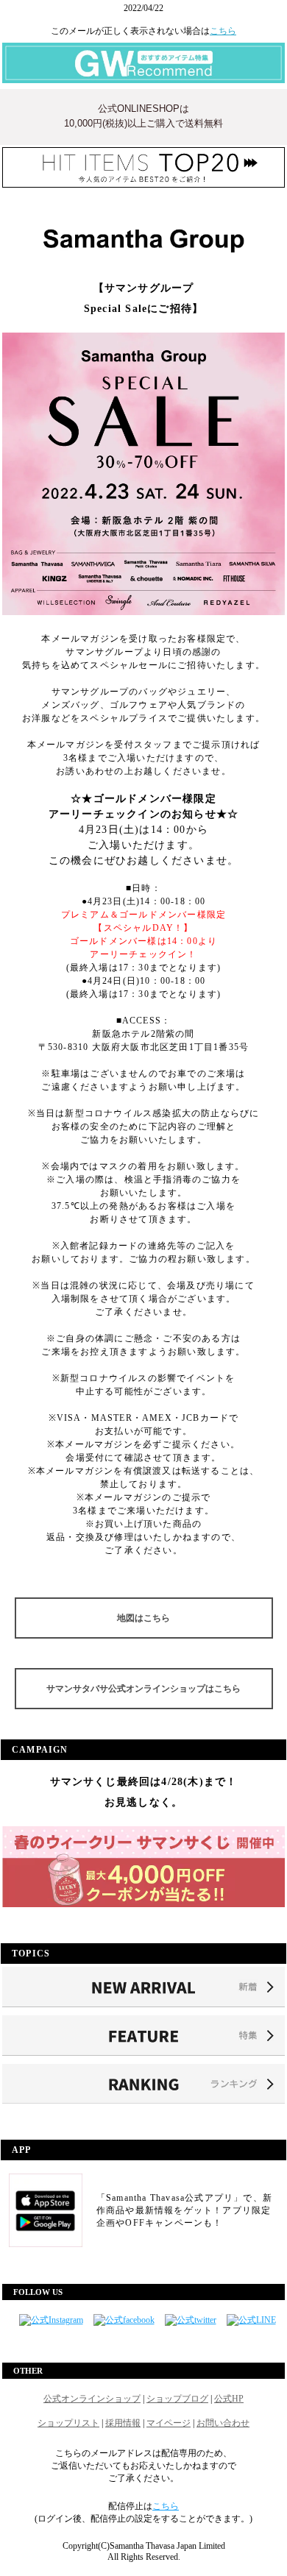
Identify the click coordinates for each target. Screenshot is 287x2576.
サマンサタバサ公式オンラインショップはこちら (143, 1689)
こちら (223, 31)
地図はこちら (143, 1618)
